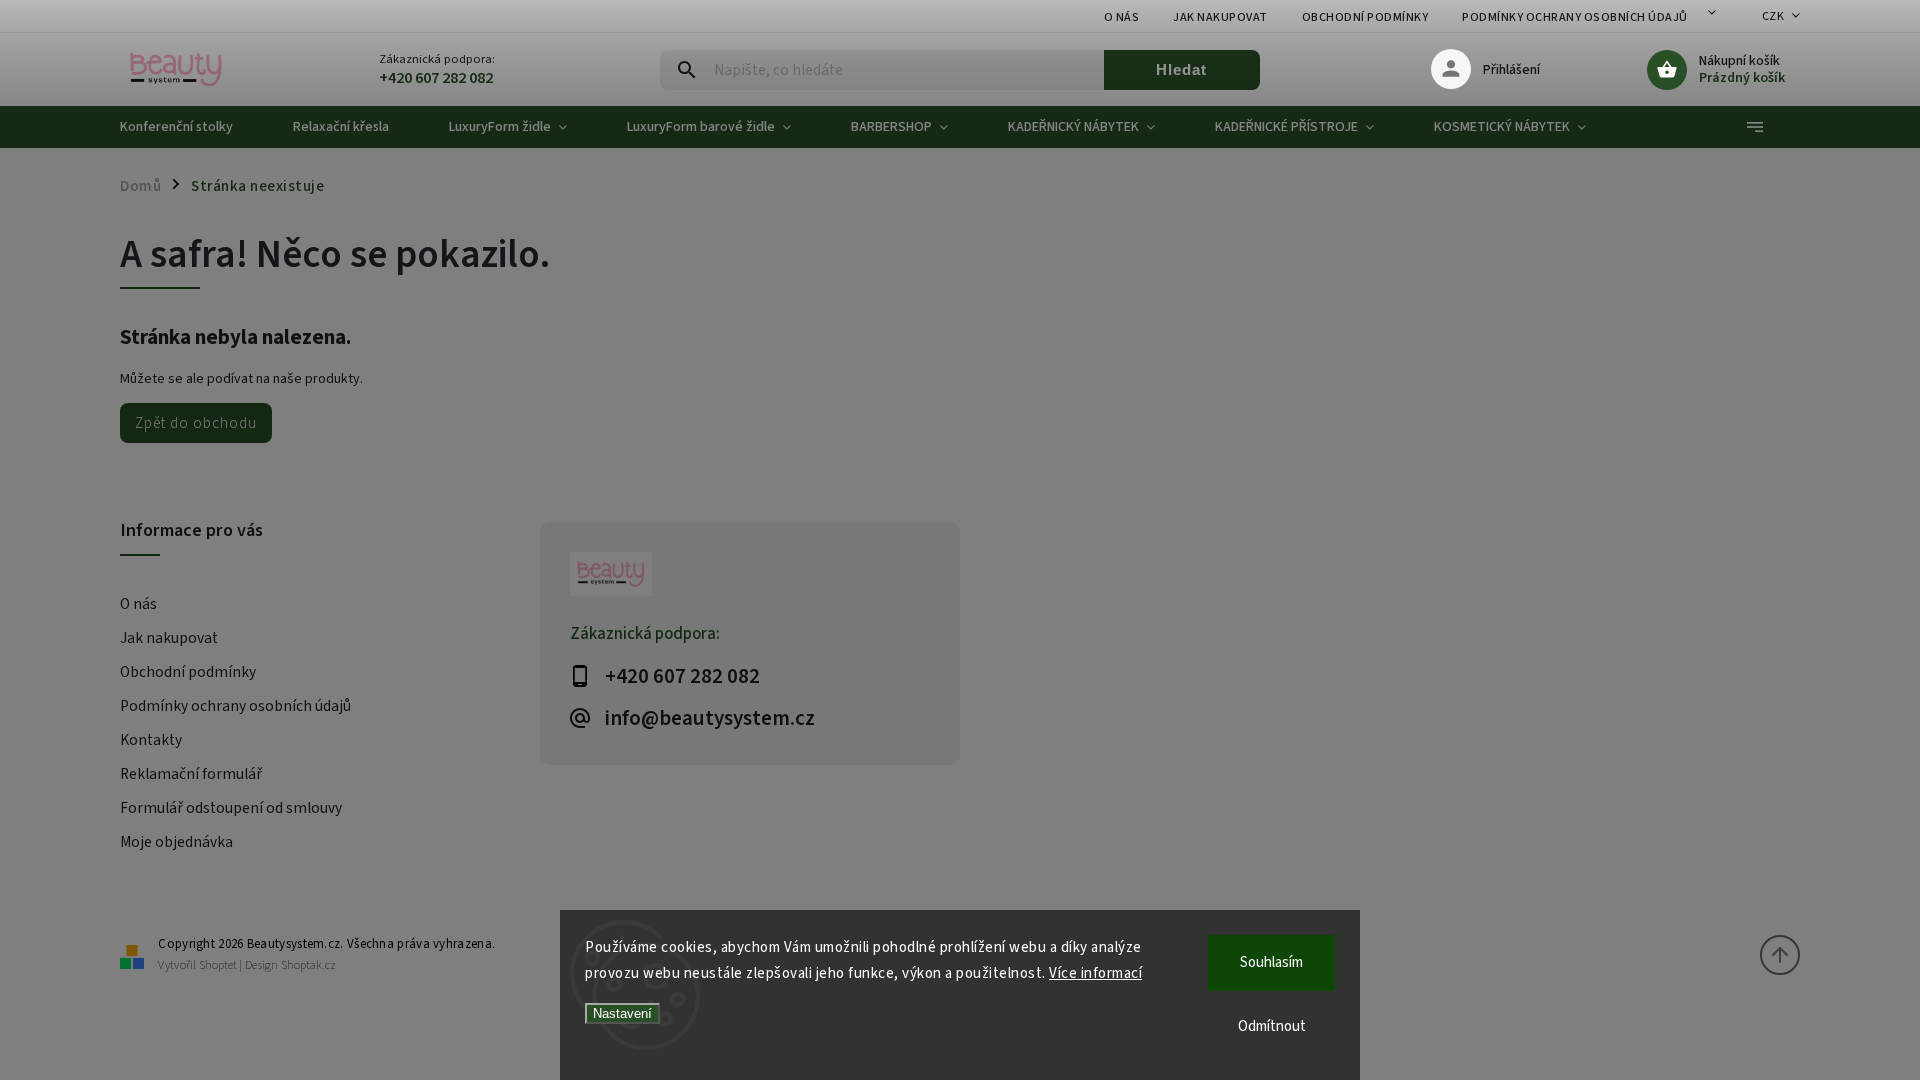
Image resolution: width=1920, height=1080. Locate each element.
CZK (1773, 16)
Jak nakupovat (1220, 17)
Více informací (1095, 973)
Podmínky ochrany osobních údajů (1575, 17)
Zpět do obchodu (196, 423)
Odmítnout (1272, 1026)
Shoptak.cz (308, 965)
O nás (1122, 17)
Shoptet (218, 965)
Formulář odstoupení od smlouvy (231, 808)
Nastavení (622, 1013)
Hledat (1181, 69)
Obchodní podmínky (1365, 17)
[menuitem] (191, 127)
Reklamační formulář (191, 774)
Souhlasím (1271, 962)
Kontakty (151, 740)
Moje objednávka (176, 842)
